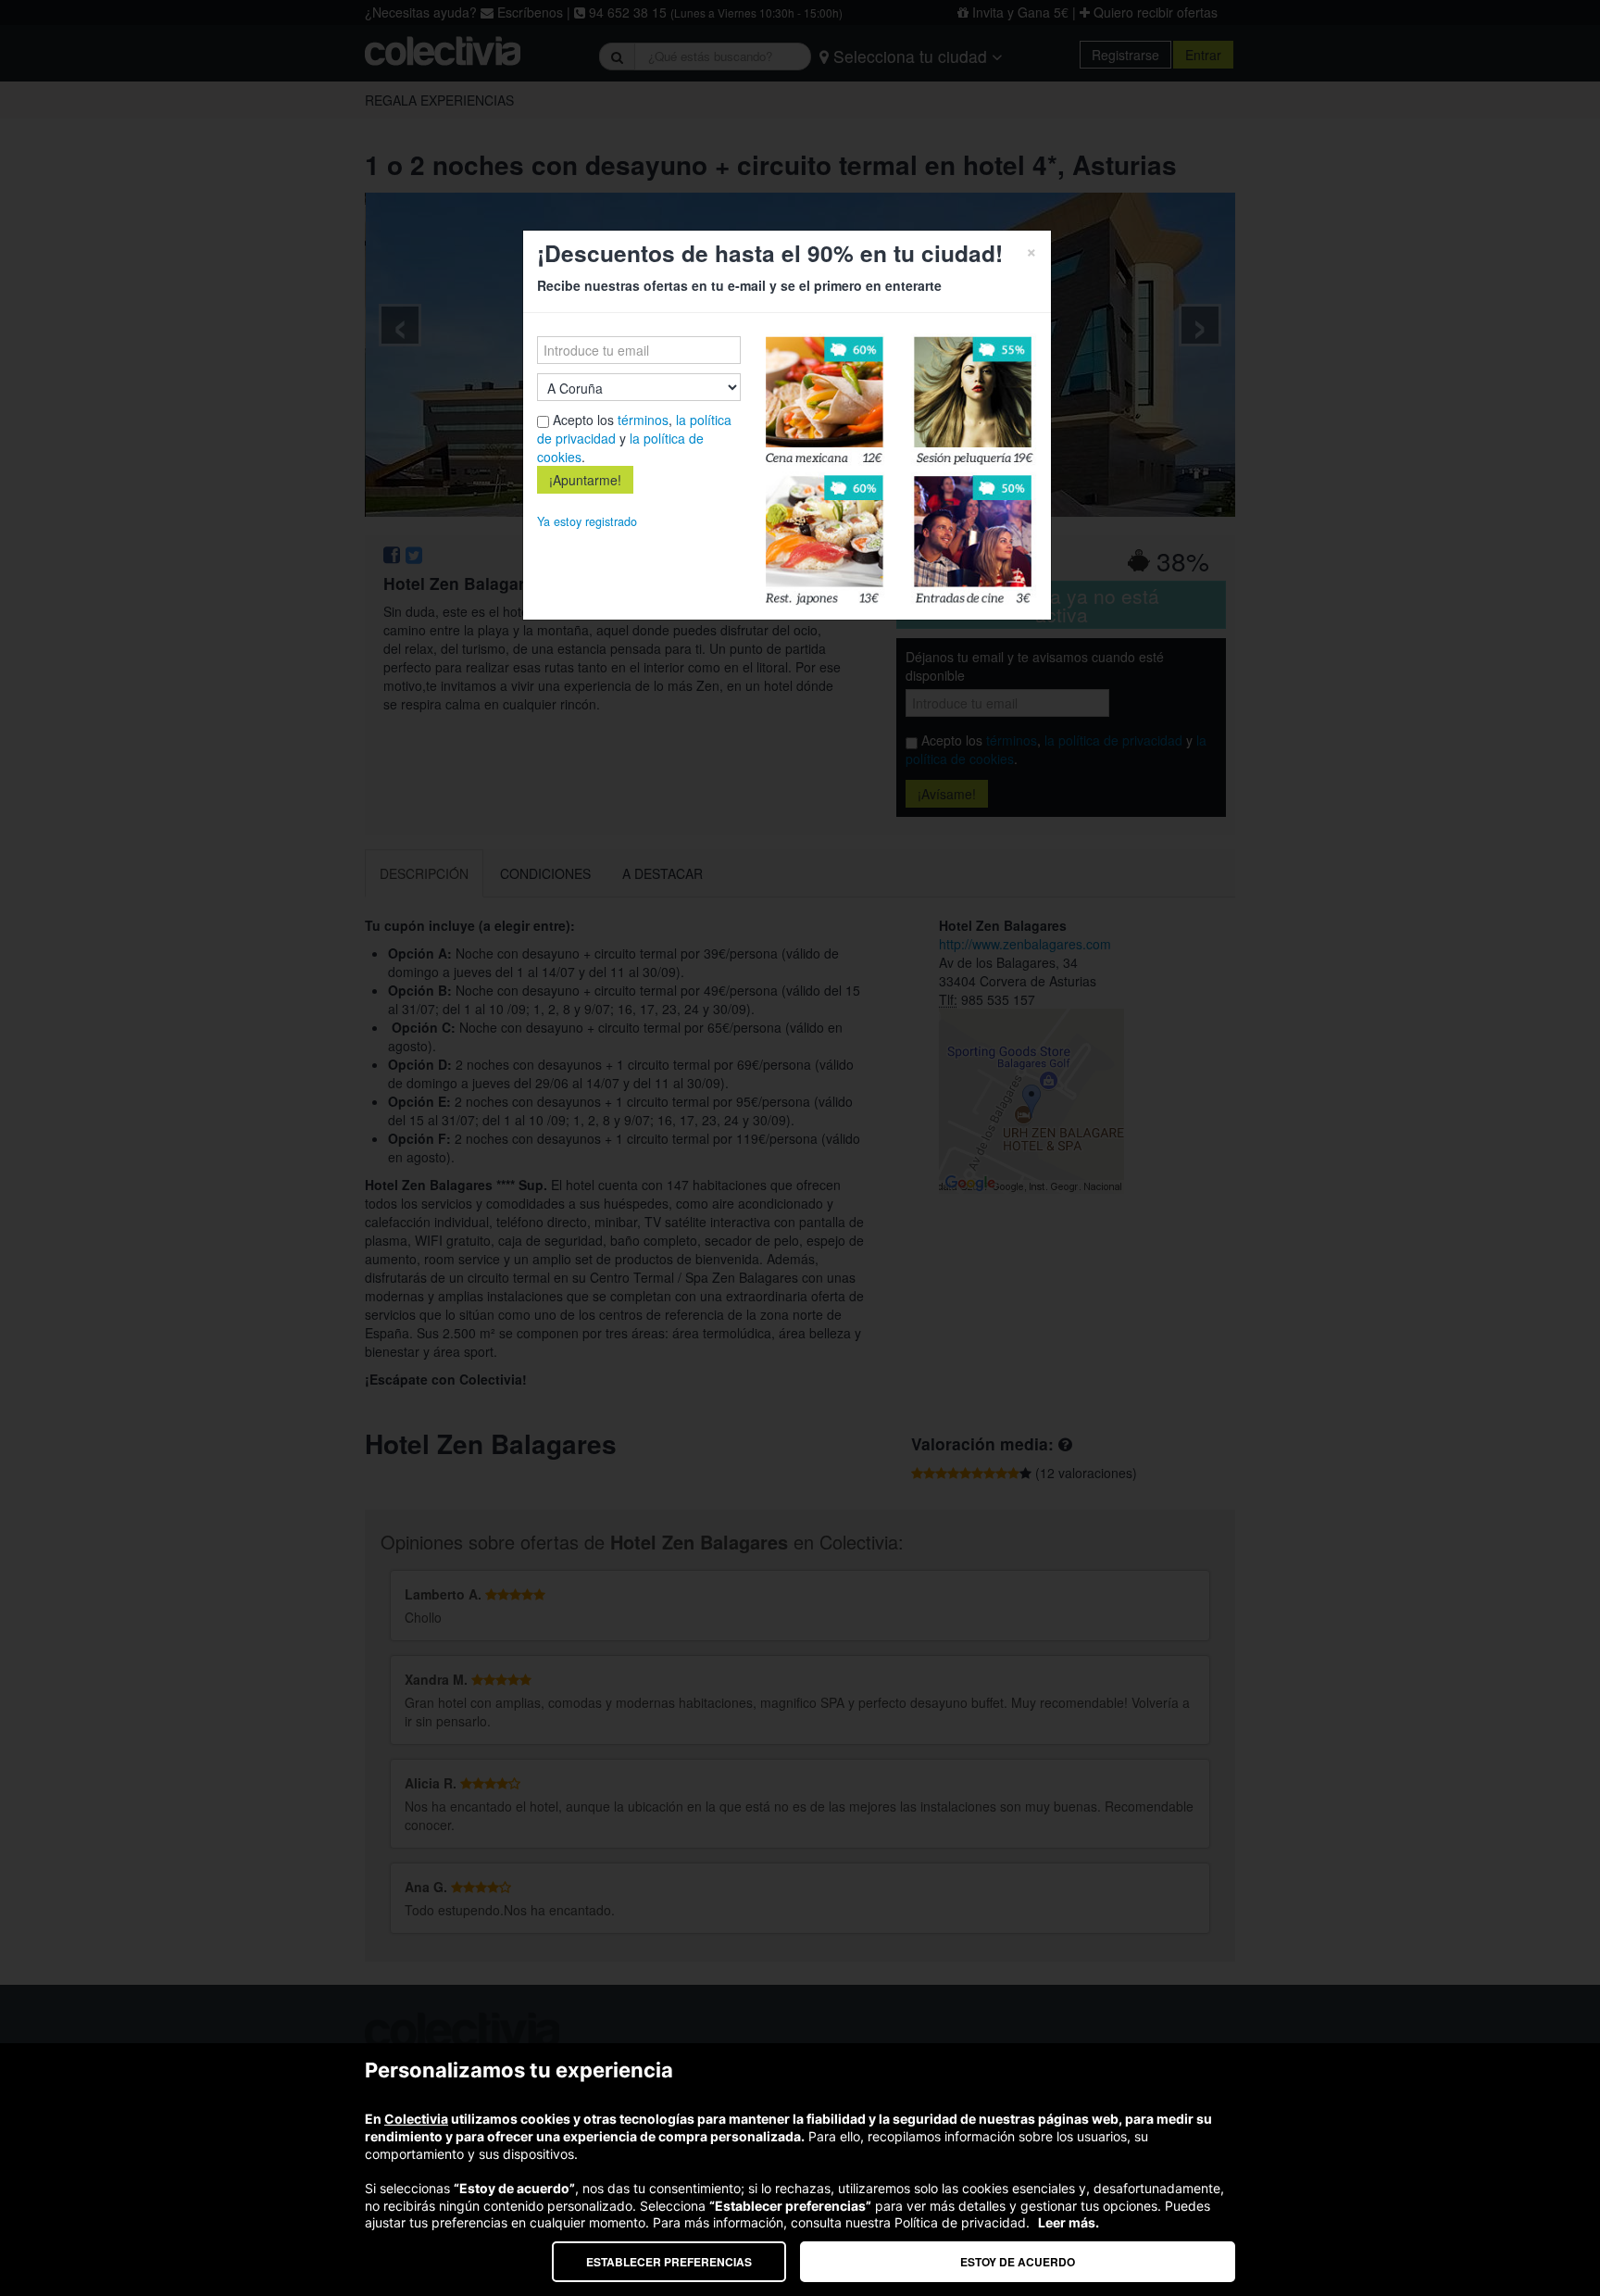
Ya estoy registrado (587, 521)
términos (643, 420)
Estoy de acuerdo (1018, 2262)
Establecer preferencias (669, 2262)
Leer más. (1069, 2222)
